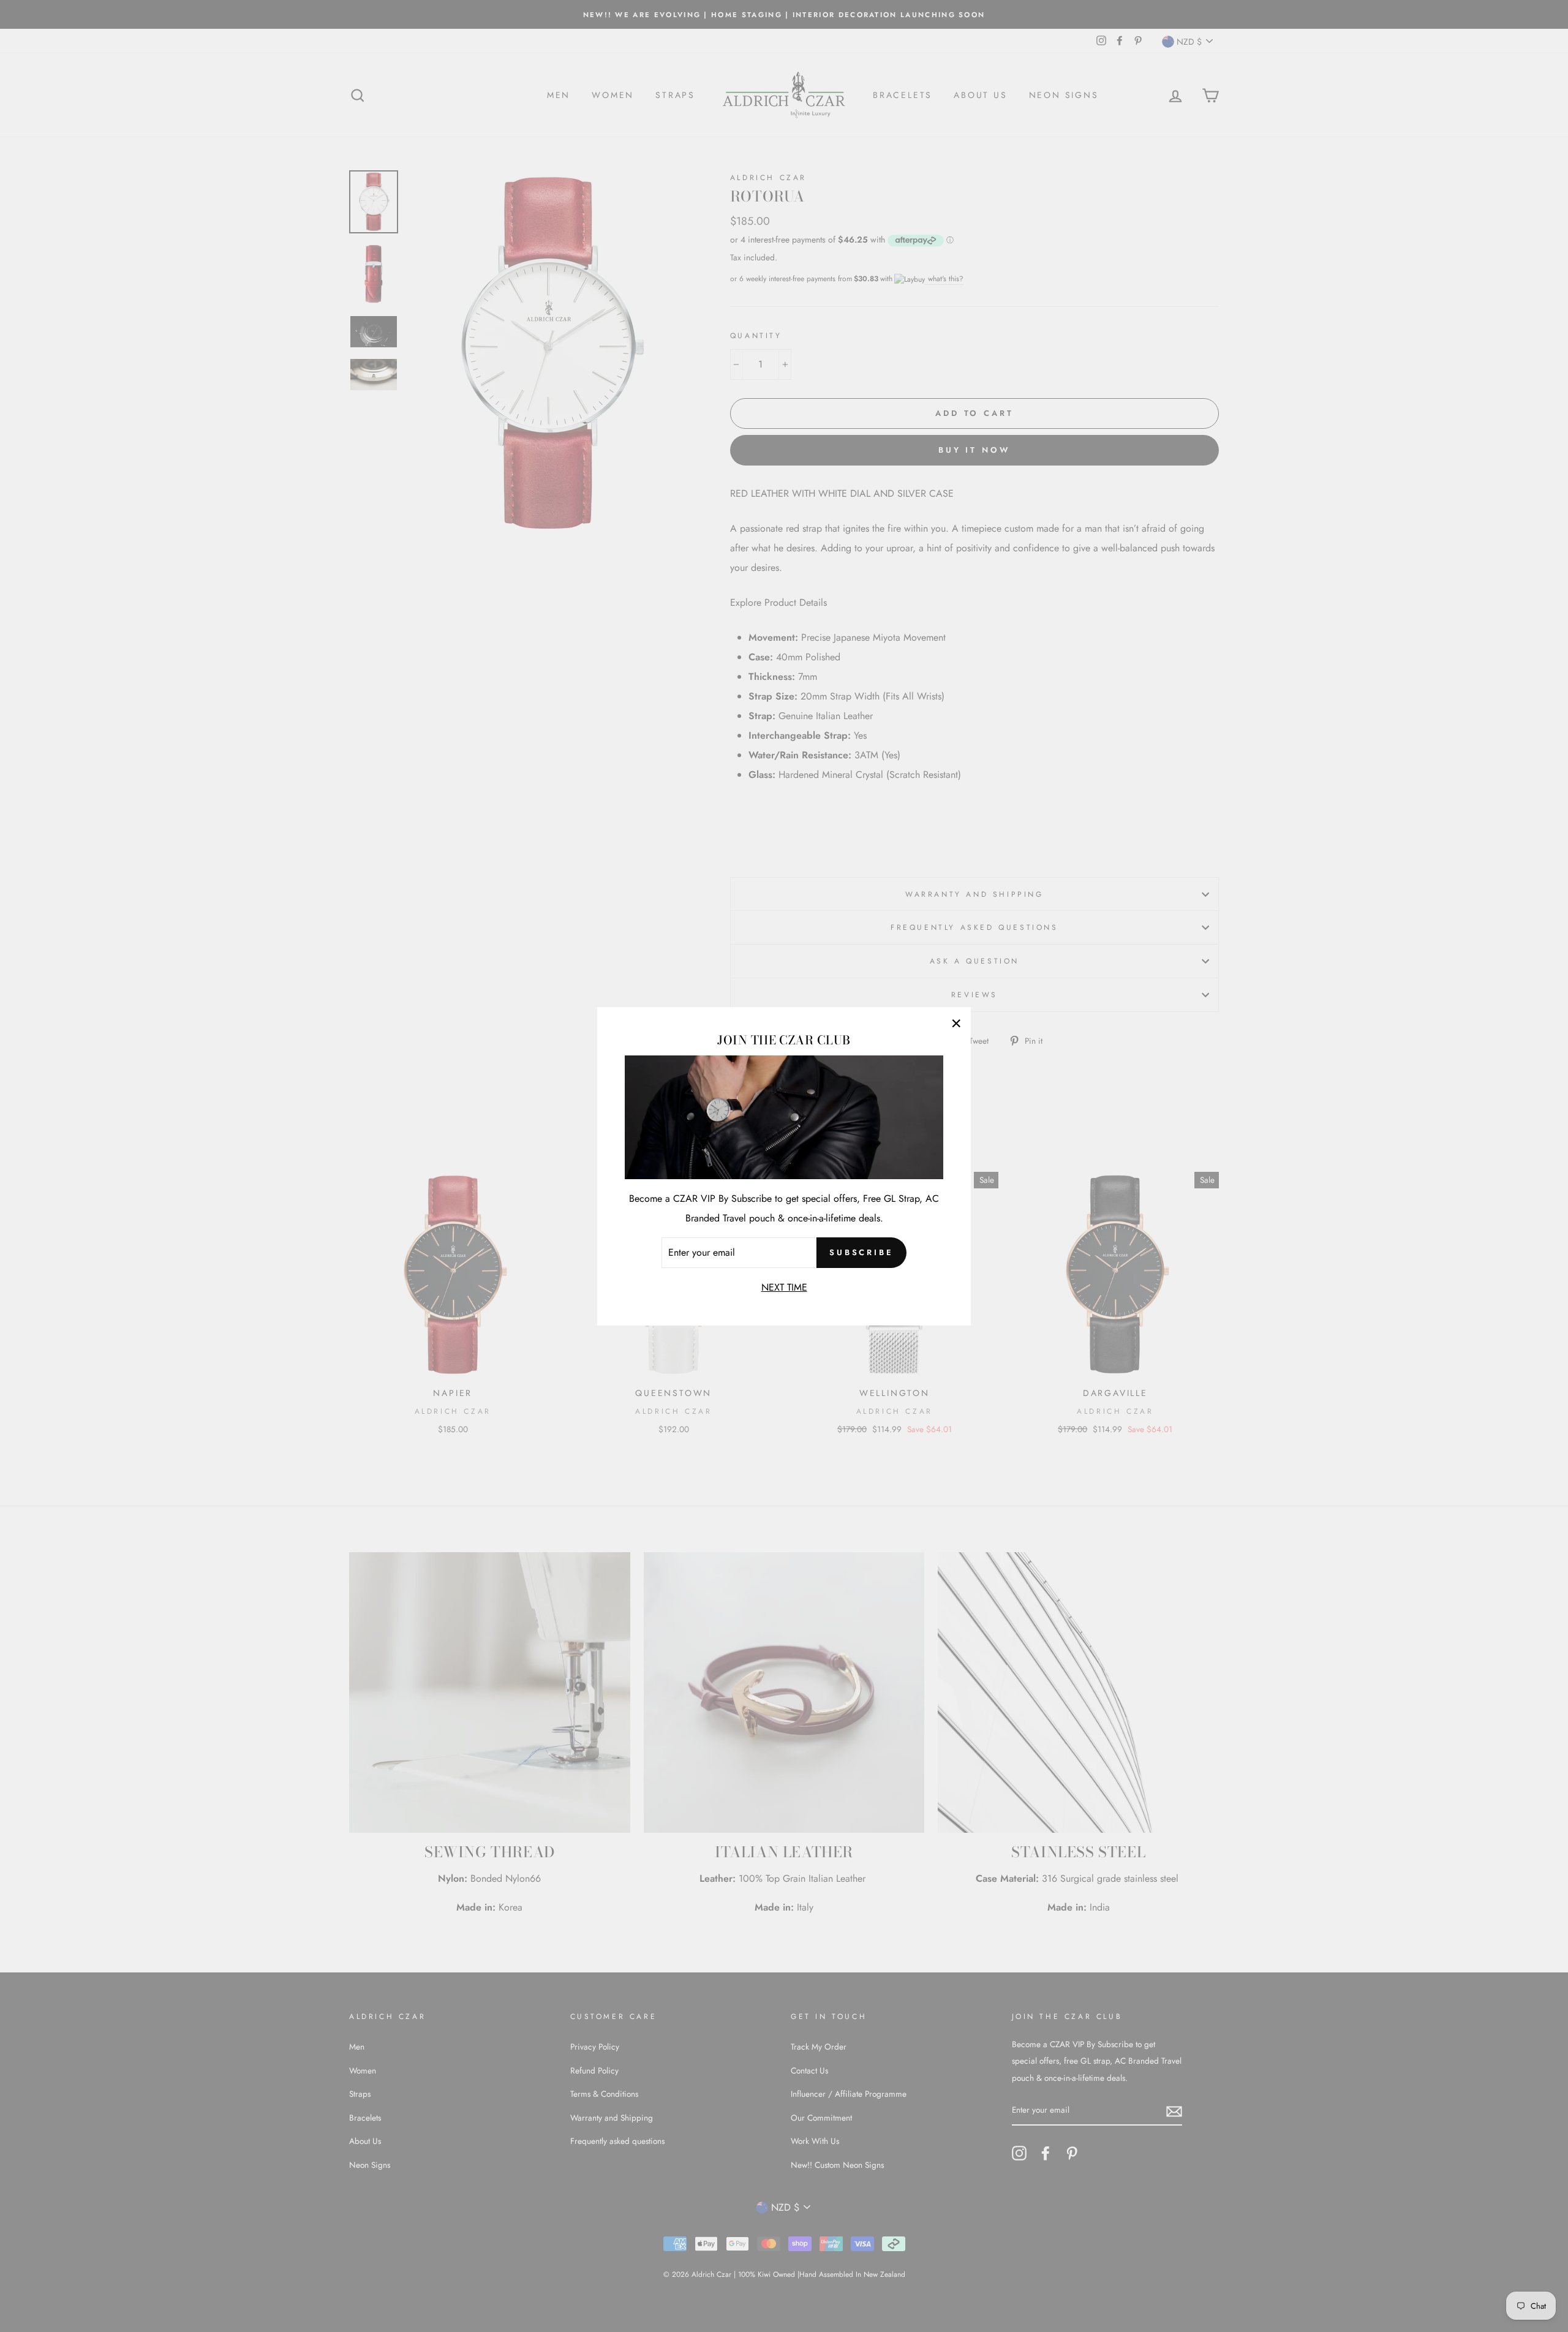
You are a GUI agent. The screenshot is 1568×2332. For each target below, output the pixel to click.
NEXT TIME (784, 1287)
